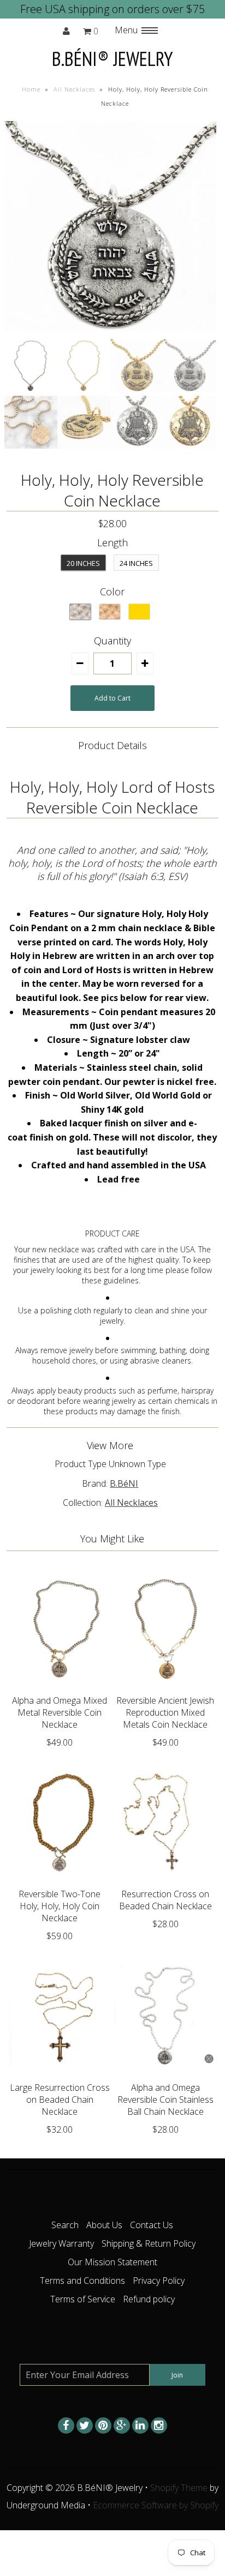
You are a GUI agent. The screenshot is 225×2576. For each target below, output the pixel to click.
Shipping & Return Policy (149, 2243)
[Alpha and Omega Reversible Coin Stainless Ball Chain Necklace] (165, 2074)
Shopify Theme (179, 2488)
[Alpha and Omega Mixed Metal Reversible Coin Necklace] (60, 1687)
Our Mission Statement (112, 2262)
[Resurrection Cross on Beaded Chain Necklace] (165, 1880)
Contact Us (152, 2225)
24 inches (136, 563)
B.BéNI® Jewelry (112, 59)
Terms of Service (83, 2299)
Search (65, 2225)
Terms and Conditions (82, 2281)
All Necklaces (74, 89)
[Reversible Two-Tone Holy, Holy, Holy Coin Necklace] (60, 1880)
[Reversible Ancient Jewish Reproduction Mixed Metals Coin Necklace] (165, 1687)
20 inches (83, 563)
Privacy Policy (159, 2281)
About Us (104, 2225)
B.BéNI (124, 1483)
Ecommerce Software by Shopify (156, 2505)
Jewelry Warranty (61, 2243)
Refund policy (149, 2299)
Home (31, 89)
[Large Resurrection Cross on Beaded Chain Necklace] (60, 2074)
